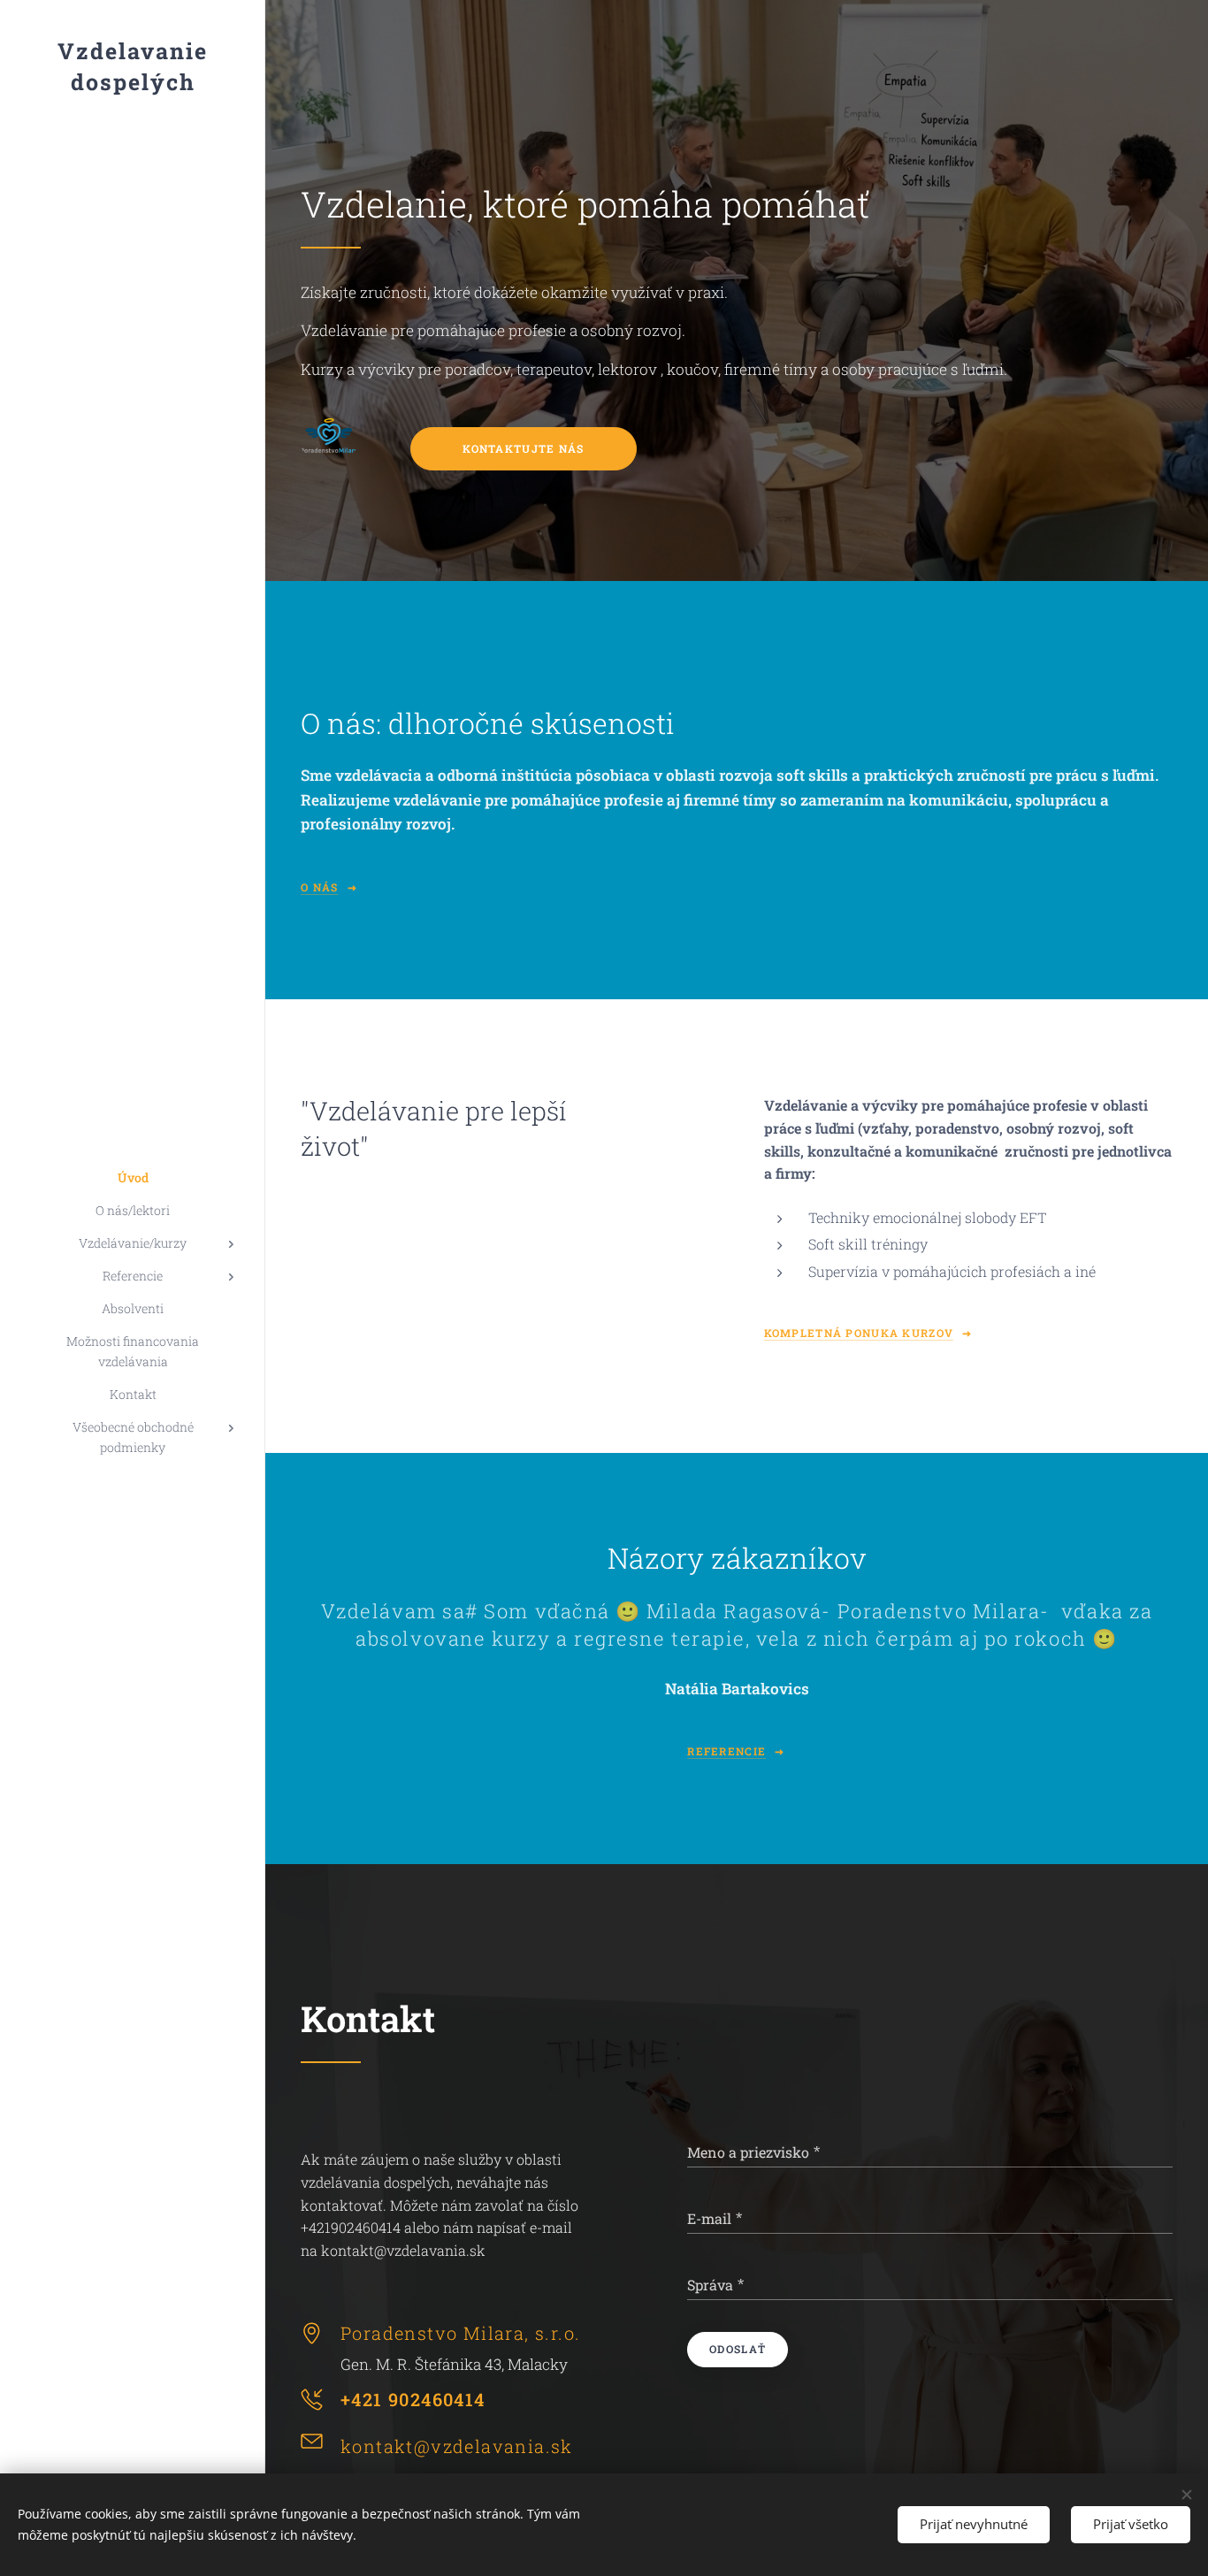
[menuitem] (133, 1177)
